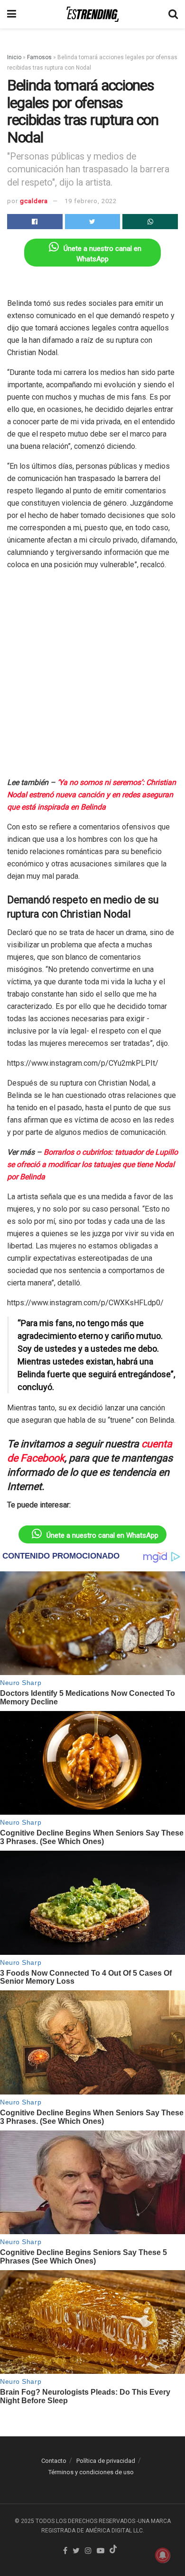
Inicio (14, 57)
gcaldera (34, 201)
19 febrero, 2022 (91, 201)
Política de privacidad (106, 2461)
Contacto (54, 2461)
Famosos (39, 57)
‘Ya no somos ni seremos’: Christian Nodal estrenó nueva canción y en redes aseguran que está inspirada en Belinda (92, 795)
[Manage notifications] (163, 2555)
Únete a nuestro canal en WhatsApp (102, 1535)
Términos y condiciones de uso (91, 2472)
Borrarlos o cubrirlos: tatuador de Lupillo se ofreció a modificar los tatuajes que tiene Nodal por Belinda (92, 1164)
